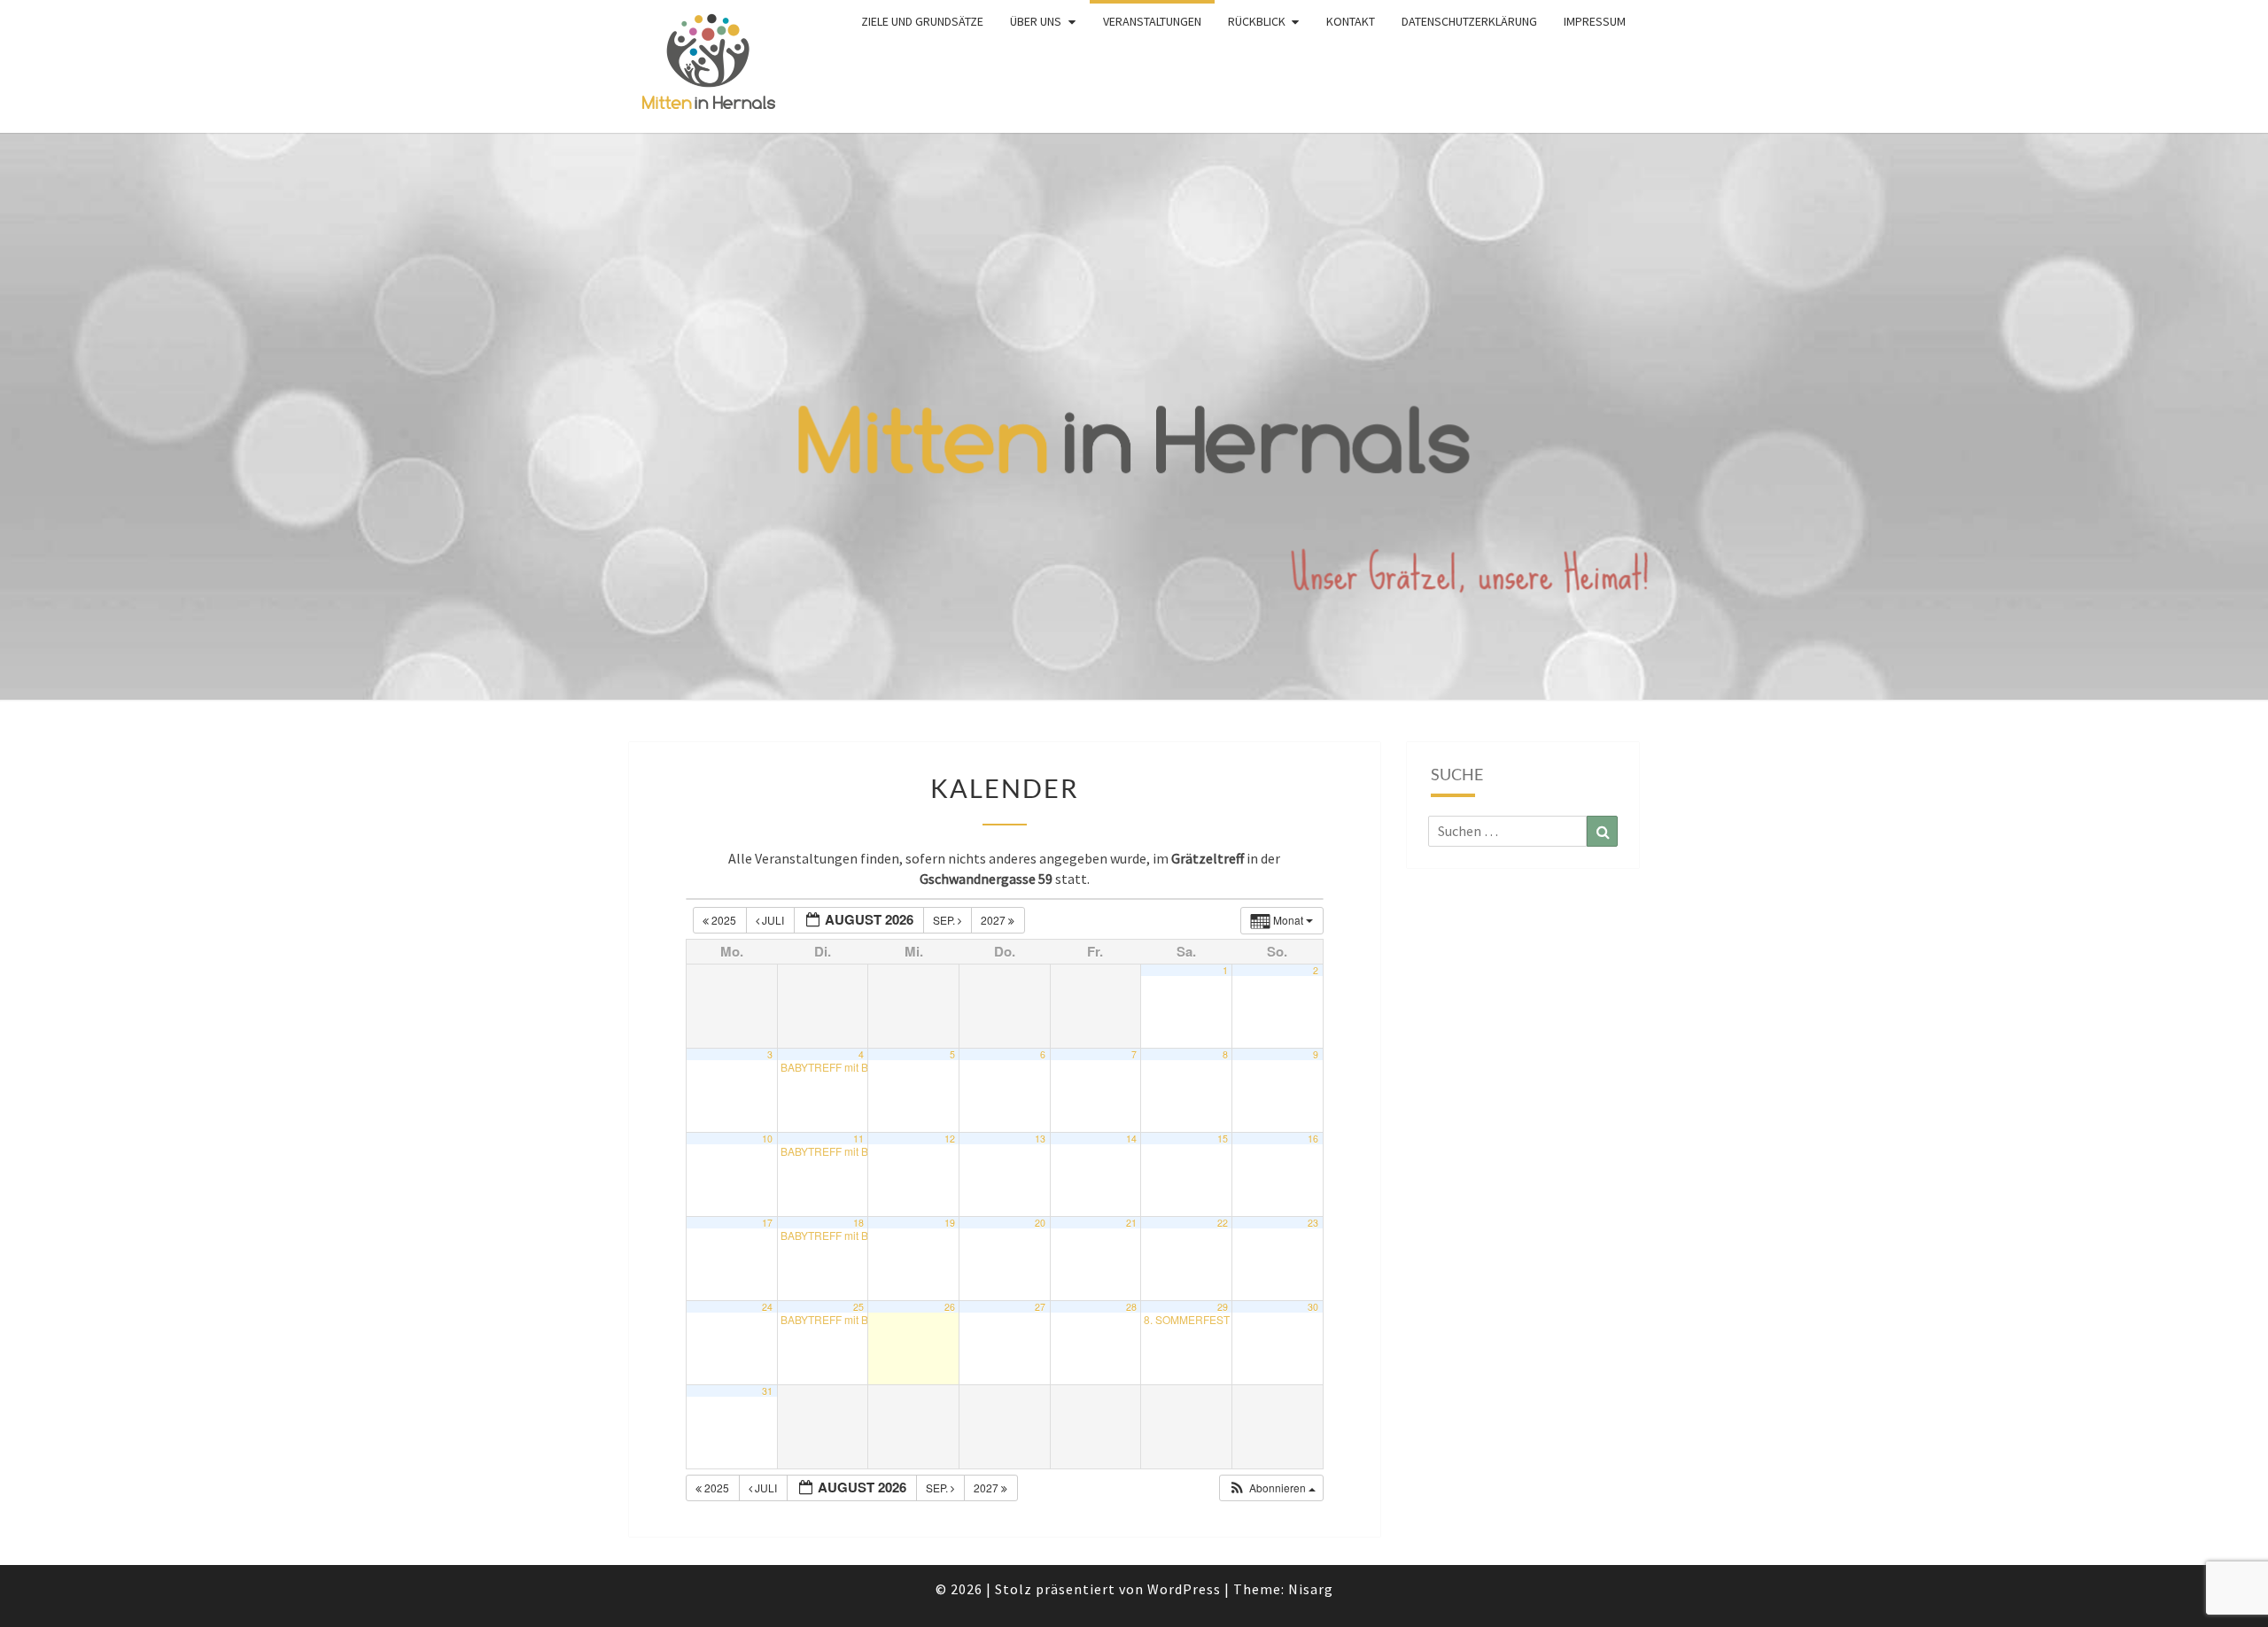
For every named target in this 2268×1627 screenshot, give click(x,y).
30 (1313, 1307)
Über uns (1036, 21)
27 (1040, 1307)
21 (1131, 1223)
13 (1040, 1139)
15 (1223, 1139)
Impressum (1595, 21)
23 (1313, 1223)
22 (1223, 1223)
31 (767, 1391)
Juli (773, 920)
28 (1131, 1307)
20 (1040, 1223)
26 (950, 1307)
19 (950, 1223)
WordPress (1184, 1589)
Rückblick (1257, 21)
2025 (724, 920)
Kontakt (1351, 21)
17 (767, 1223)
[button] (1272, 1488)
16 (1313, 1139)
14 (1131, 1139)
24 (767, 1307)
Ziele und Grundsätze (922, 21)
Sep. (945, 920)
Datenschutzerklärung (1469, 21)
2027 (994, 920)
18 (858, 1223)
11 (858, 1139)
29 (1223, 1307)
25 (858, 1307)
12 (950, 1139)
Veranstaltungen (1152, 21)
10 (767, 1139)
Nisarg (1311, 1589)
